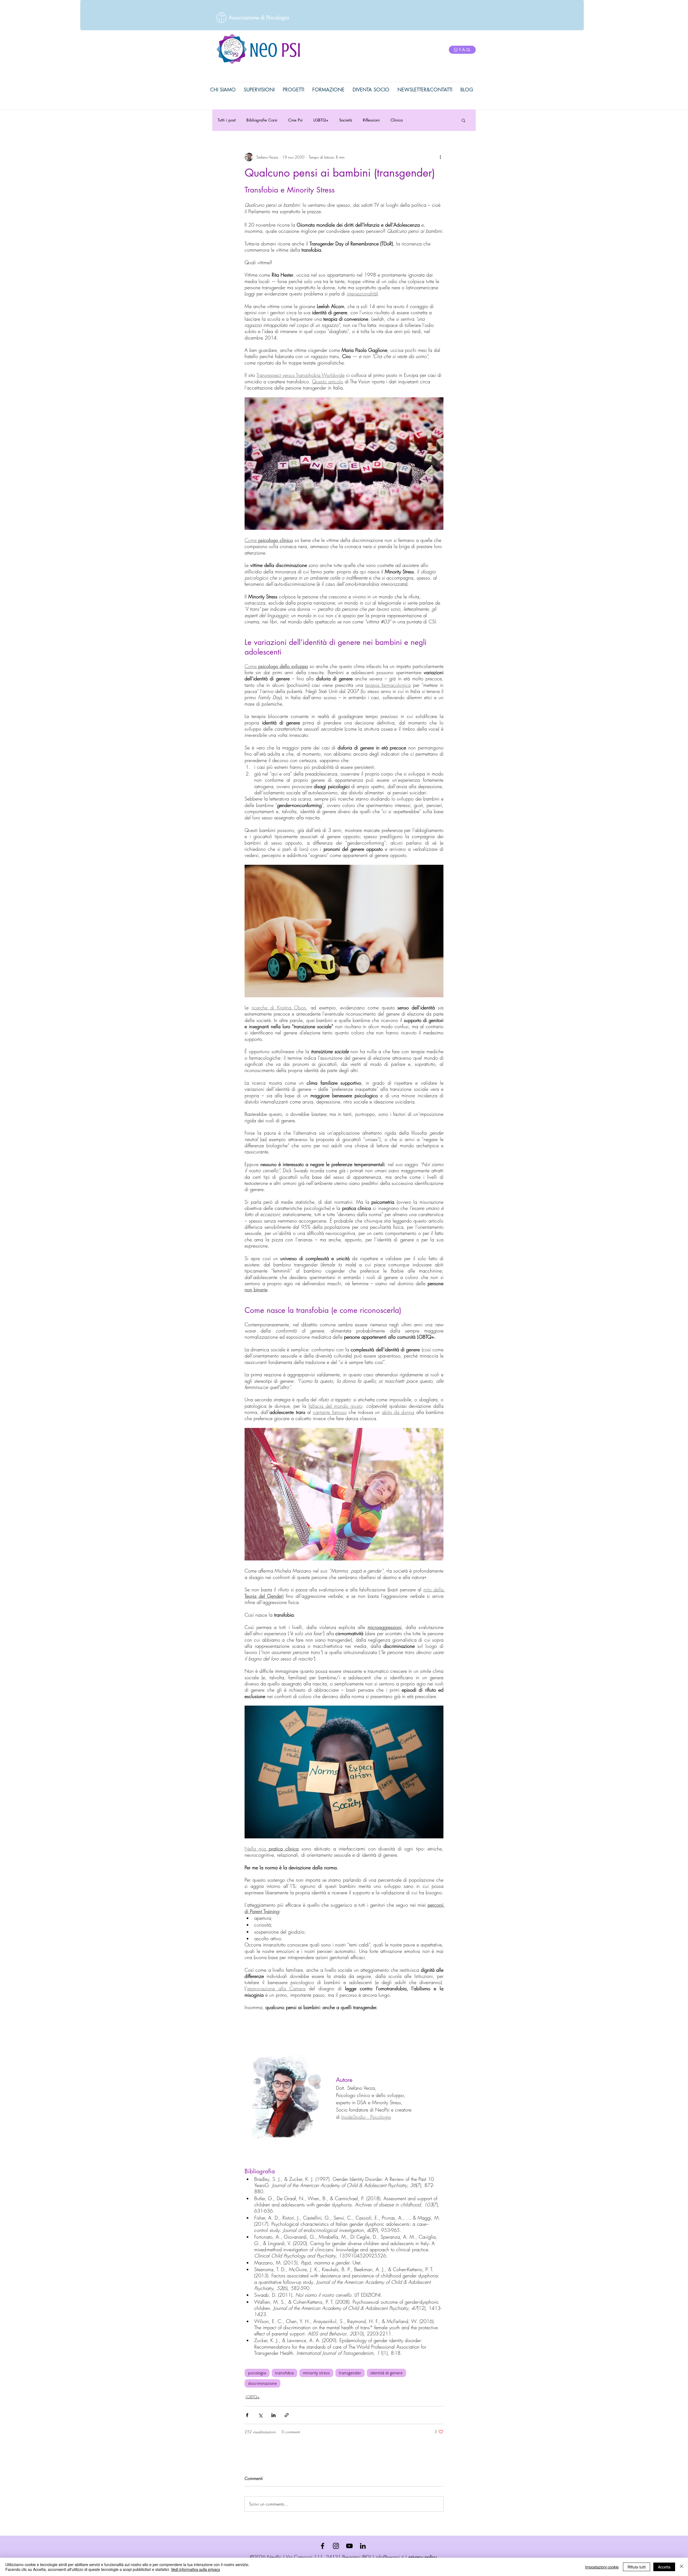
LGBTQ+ (321, 120)
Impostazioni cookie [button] (602, 2567)
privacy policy (423, 2557)
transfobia (284, 2373)
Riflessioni (371, 120)
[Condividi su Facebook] (247, 2415)
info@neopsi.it (390, 2557)
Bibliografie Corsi (262, 120)
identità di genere (386, 2373)
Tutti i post (227, 120)
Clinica (397, 120)
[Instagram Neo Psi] (336, 2546)
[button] (463, 120)
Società (346, 120)
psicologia (257, 2373)
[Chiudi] (682, 2567)
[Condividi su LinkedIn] (273, 2415)
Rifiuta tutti (637, 2567)
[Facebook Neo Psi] (322, 2546)
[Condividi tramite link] (287, 2415)
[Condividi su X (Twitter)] (260, 2415)
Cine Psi (295, 120)
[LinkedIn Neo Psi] (363, 2546)
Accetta (664, 2567)
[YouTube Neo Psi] (349, 2546)
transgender (350, 2373)
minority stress (316, 2373)
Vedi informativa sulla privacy (196, 2569)
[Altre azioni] (440, 157)
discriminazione (262, 2383)
